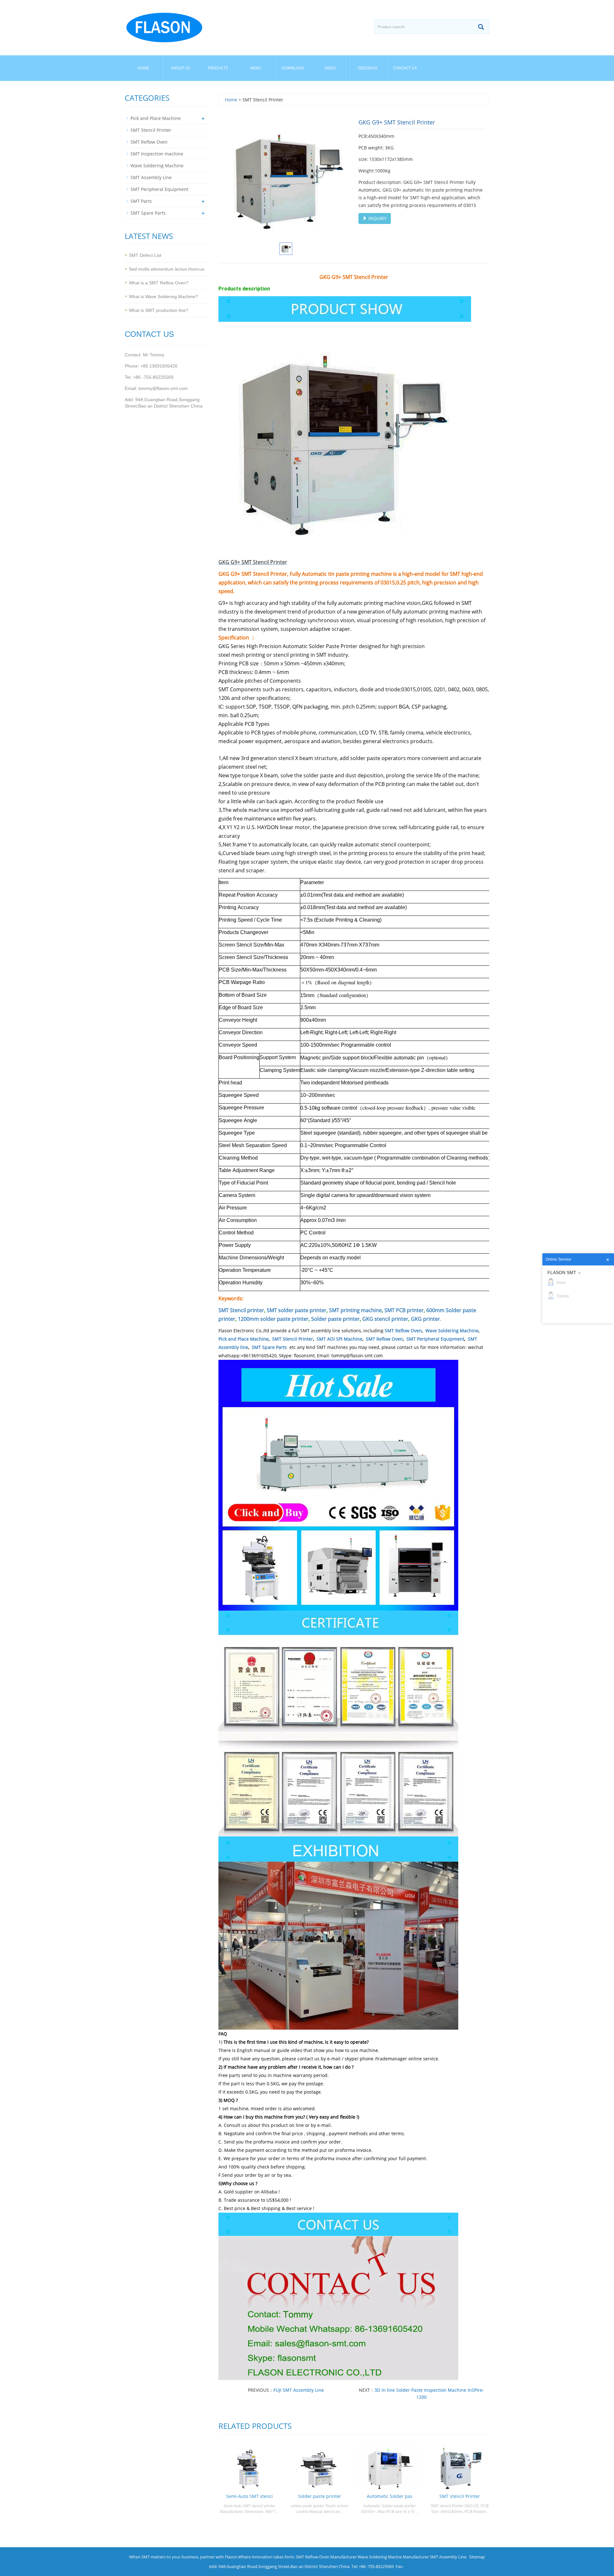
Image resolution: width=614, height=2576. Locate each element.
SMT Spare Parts (269, 1347)
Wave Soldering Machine (452, 1331)
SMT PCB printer (404, 1310)
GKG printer (425, 1319)
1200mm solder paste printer (273, 1319)
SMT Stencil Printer (293, 1339)
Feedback (368, 68)
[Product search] (481, 27)
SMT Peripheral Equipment (435, 1339)
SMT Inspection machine (157, 154)
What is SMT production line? (159, 310)
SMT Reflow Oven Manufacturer (326, 2557)
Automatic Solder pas (390, 2496)
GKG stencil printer (385, 1319)
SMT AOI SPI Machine (339, 1339)
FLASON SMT (562, 1272)
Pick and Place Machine (244, 1339)
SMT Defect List (145, 255)
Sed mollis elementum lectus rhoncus (167, 269)
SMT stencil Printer (460, 2496)
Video (330, 68)
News (256, 68)
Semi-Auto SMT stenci (249, 2496)
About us (181, 68)
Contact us (405, 68)
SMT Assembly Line (151, 177)
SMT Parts (141, 201)
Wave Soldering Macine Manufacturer (393, 2557)
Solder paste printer (335, 1319)
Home (143, 68)
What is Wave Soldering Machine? (163, 297)
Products (218, 68)
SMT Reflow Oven (403, 1331)
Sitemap (477, 2557)
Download (293, 68)
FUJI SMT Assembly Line (299, 2390)
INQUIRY (377, 218)
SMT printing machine (355, 1310)
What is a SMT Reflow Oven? (159, 283)
